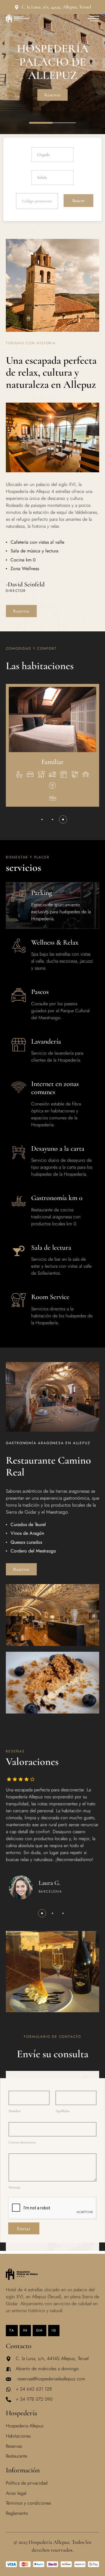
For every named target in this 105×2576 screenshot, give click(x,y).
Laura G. (49, 1883)
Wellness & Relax (55, 942)
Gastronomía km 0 (57, 1198)
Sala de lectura (51, 1248)
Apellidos (62, 2111)
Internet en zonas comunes (55, 1088)
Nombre (15, 2111)
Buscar (78, 201)
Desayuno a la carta (58, 1149)
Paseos (40, 992)
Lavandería (46, 1041)
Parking (42, 893)
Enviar (24, 2228)
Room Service (50, 1297)
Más (53, 798)
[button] (42, 819)
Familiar (52, 762)
